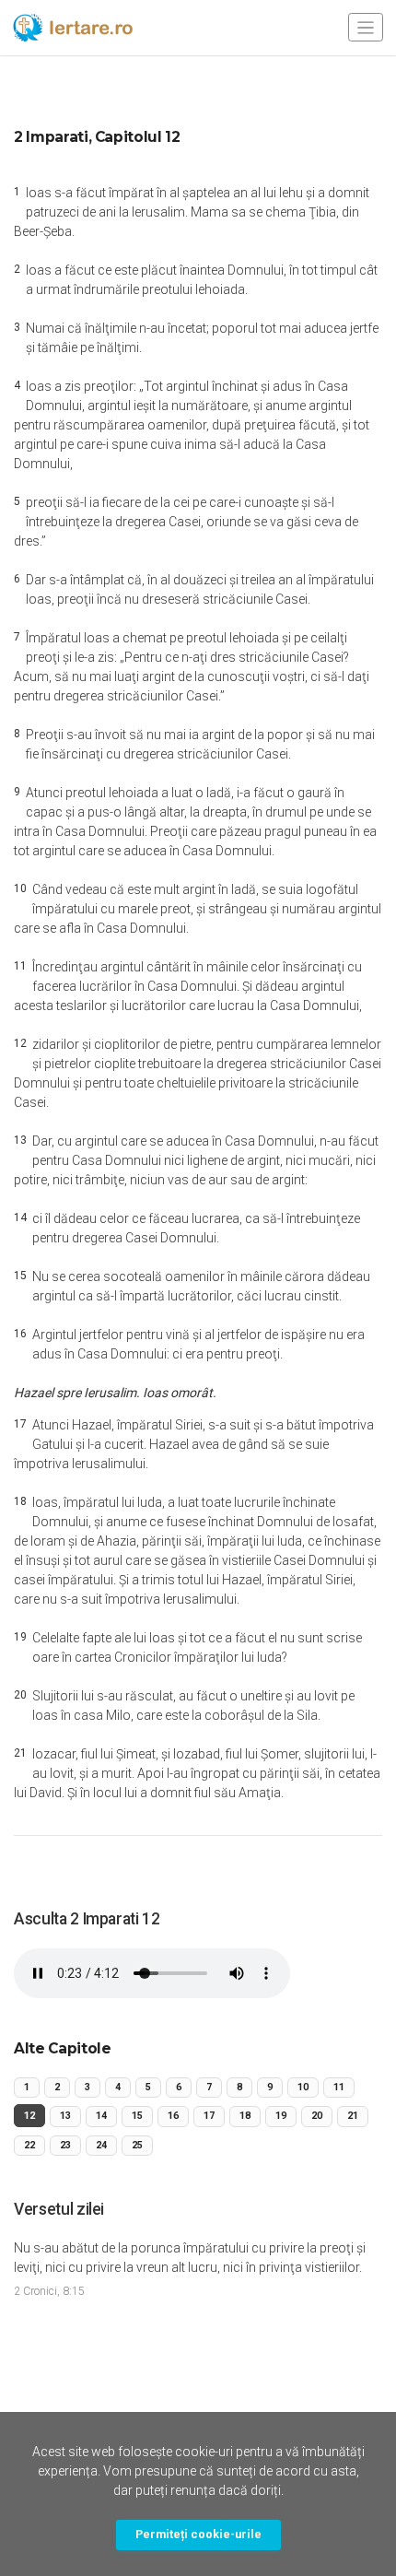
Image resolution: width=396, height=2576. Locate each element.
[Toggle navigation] (366, 27)
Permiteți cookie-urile (198, 2534)
